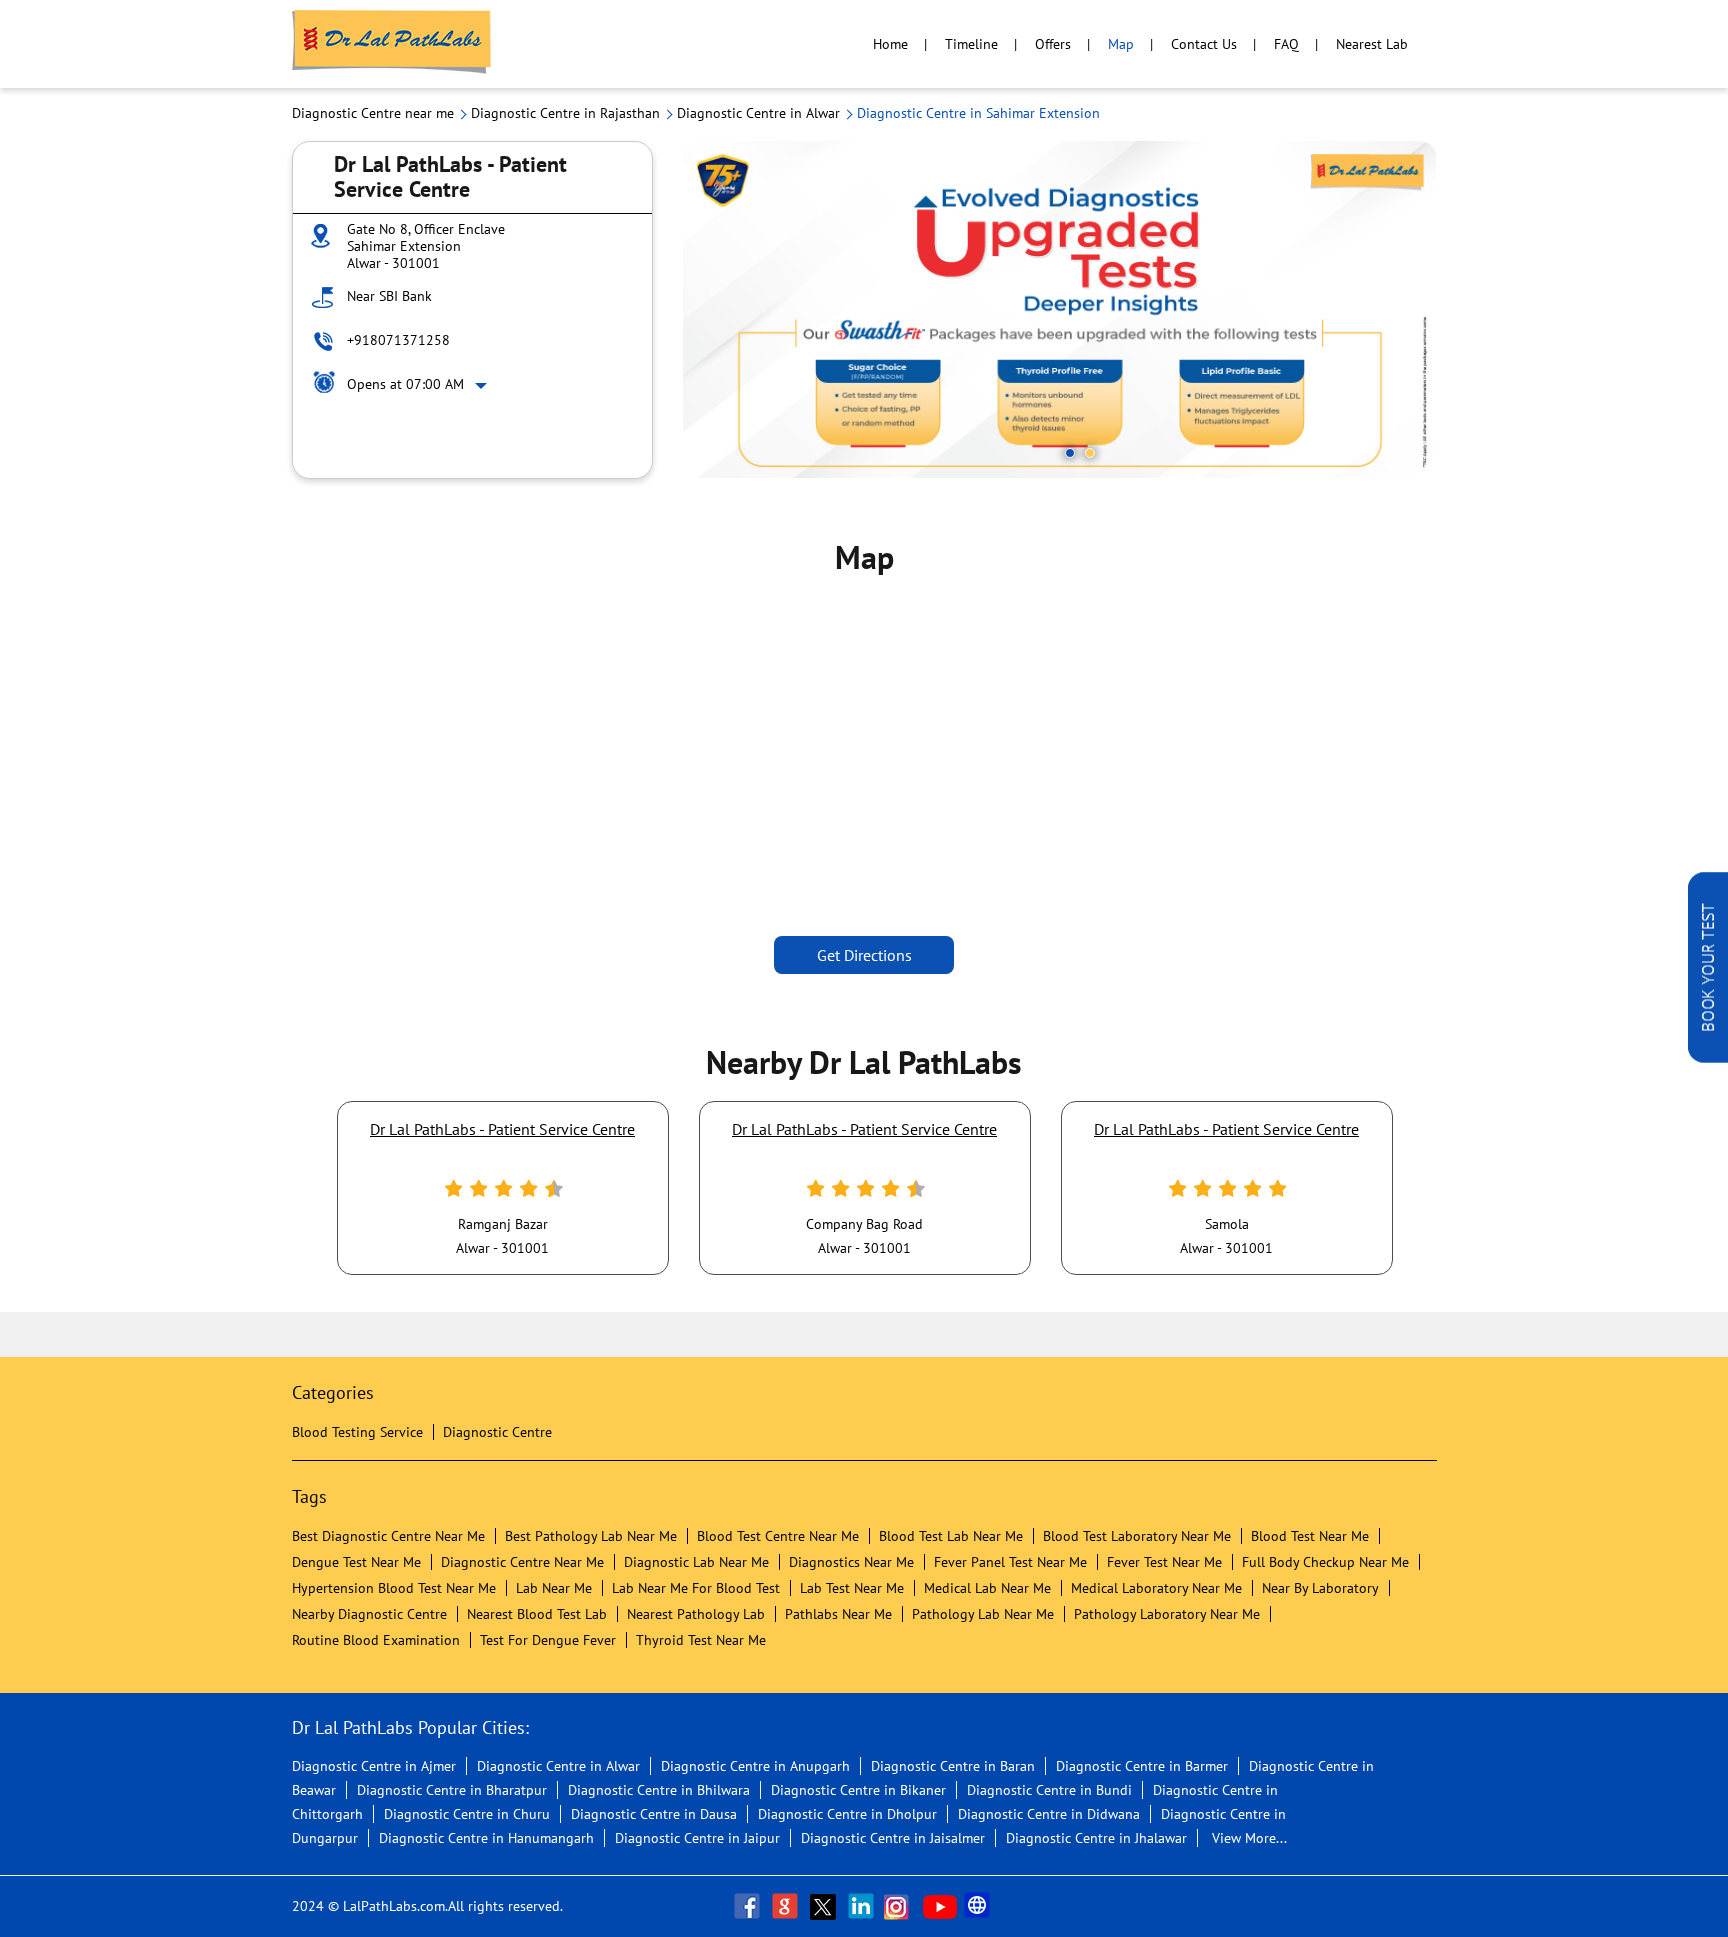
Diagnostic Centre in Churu (467, 1814)
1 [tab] (1070, 453)
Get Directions (864, 955)
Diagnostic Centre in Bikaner (858, 1790)
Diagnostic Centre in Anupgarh (755, 1766)
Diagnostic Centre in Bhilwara (659, 1790)
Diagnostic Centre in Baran (953, 1766)
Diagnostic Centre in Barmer (1142, 1766)
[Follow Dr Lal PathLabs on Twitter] (825, 1906)
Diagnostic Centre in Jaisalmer (893, 1838)
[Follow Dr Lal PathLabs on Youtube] (940, 1906)
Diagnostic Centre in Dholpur (847, 1814)
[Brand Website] (979, 1906)
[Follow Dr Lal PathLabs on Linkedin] (863, 1906)
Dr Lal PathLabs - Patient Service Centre (502, 1129)
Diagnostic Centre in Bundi (1049, 1790)
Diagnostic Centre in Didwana (1049, 1814)
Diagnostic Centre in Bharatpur (452, 1790)
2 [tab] (1090, 453)
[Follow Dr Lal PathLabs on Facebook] (749, 1906)
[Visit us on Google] (787, 1906)
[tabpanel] (1060, 309)
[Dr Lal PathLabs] (392, 44)
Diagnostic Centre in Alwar (558, 1766)
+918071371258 (398, 340)
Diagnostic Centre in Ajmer (374, 1766)
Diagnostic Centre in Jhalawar (1096, 1838)
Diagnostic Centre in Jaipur (697, 1838)
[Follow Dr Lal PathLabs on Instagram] (901, 1906)
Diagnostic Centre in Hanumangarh (486, 1838)
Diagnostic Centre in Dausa (654, 1814)
